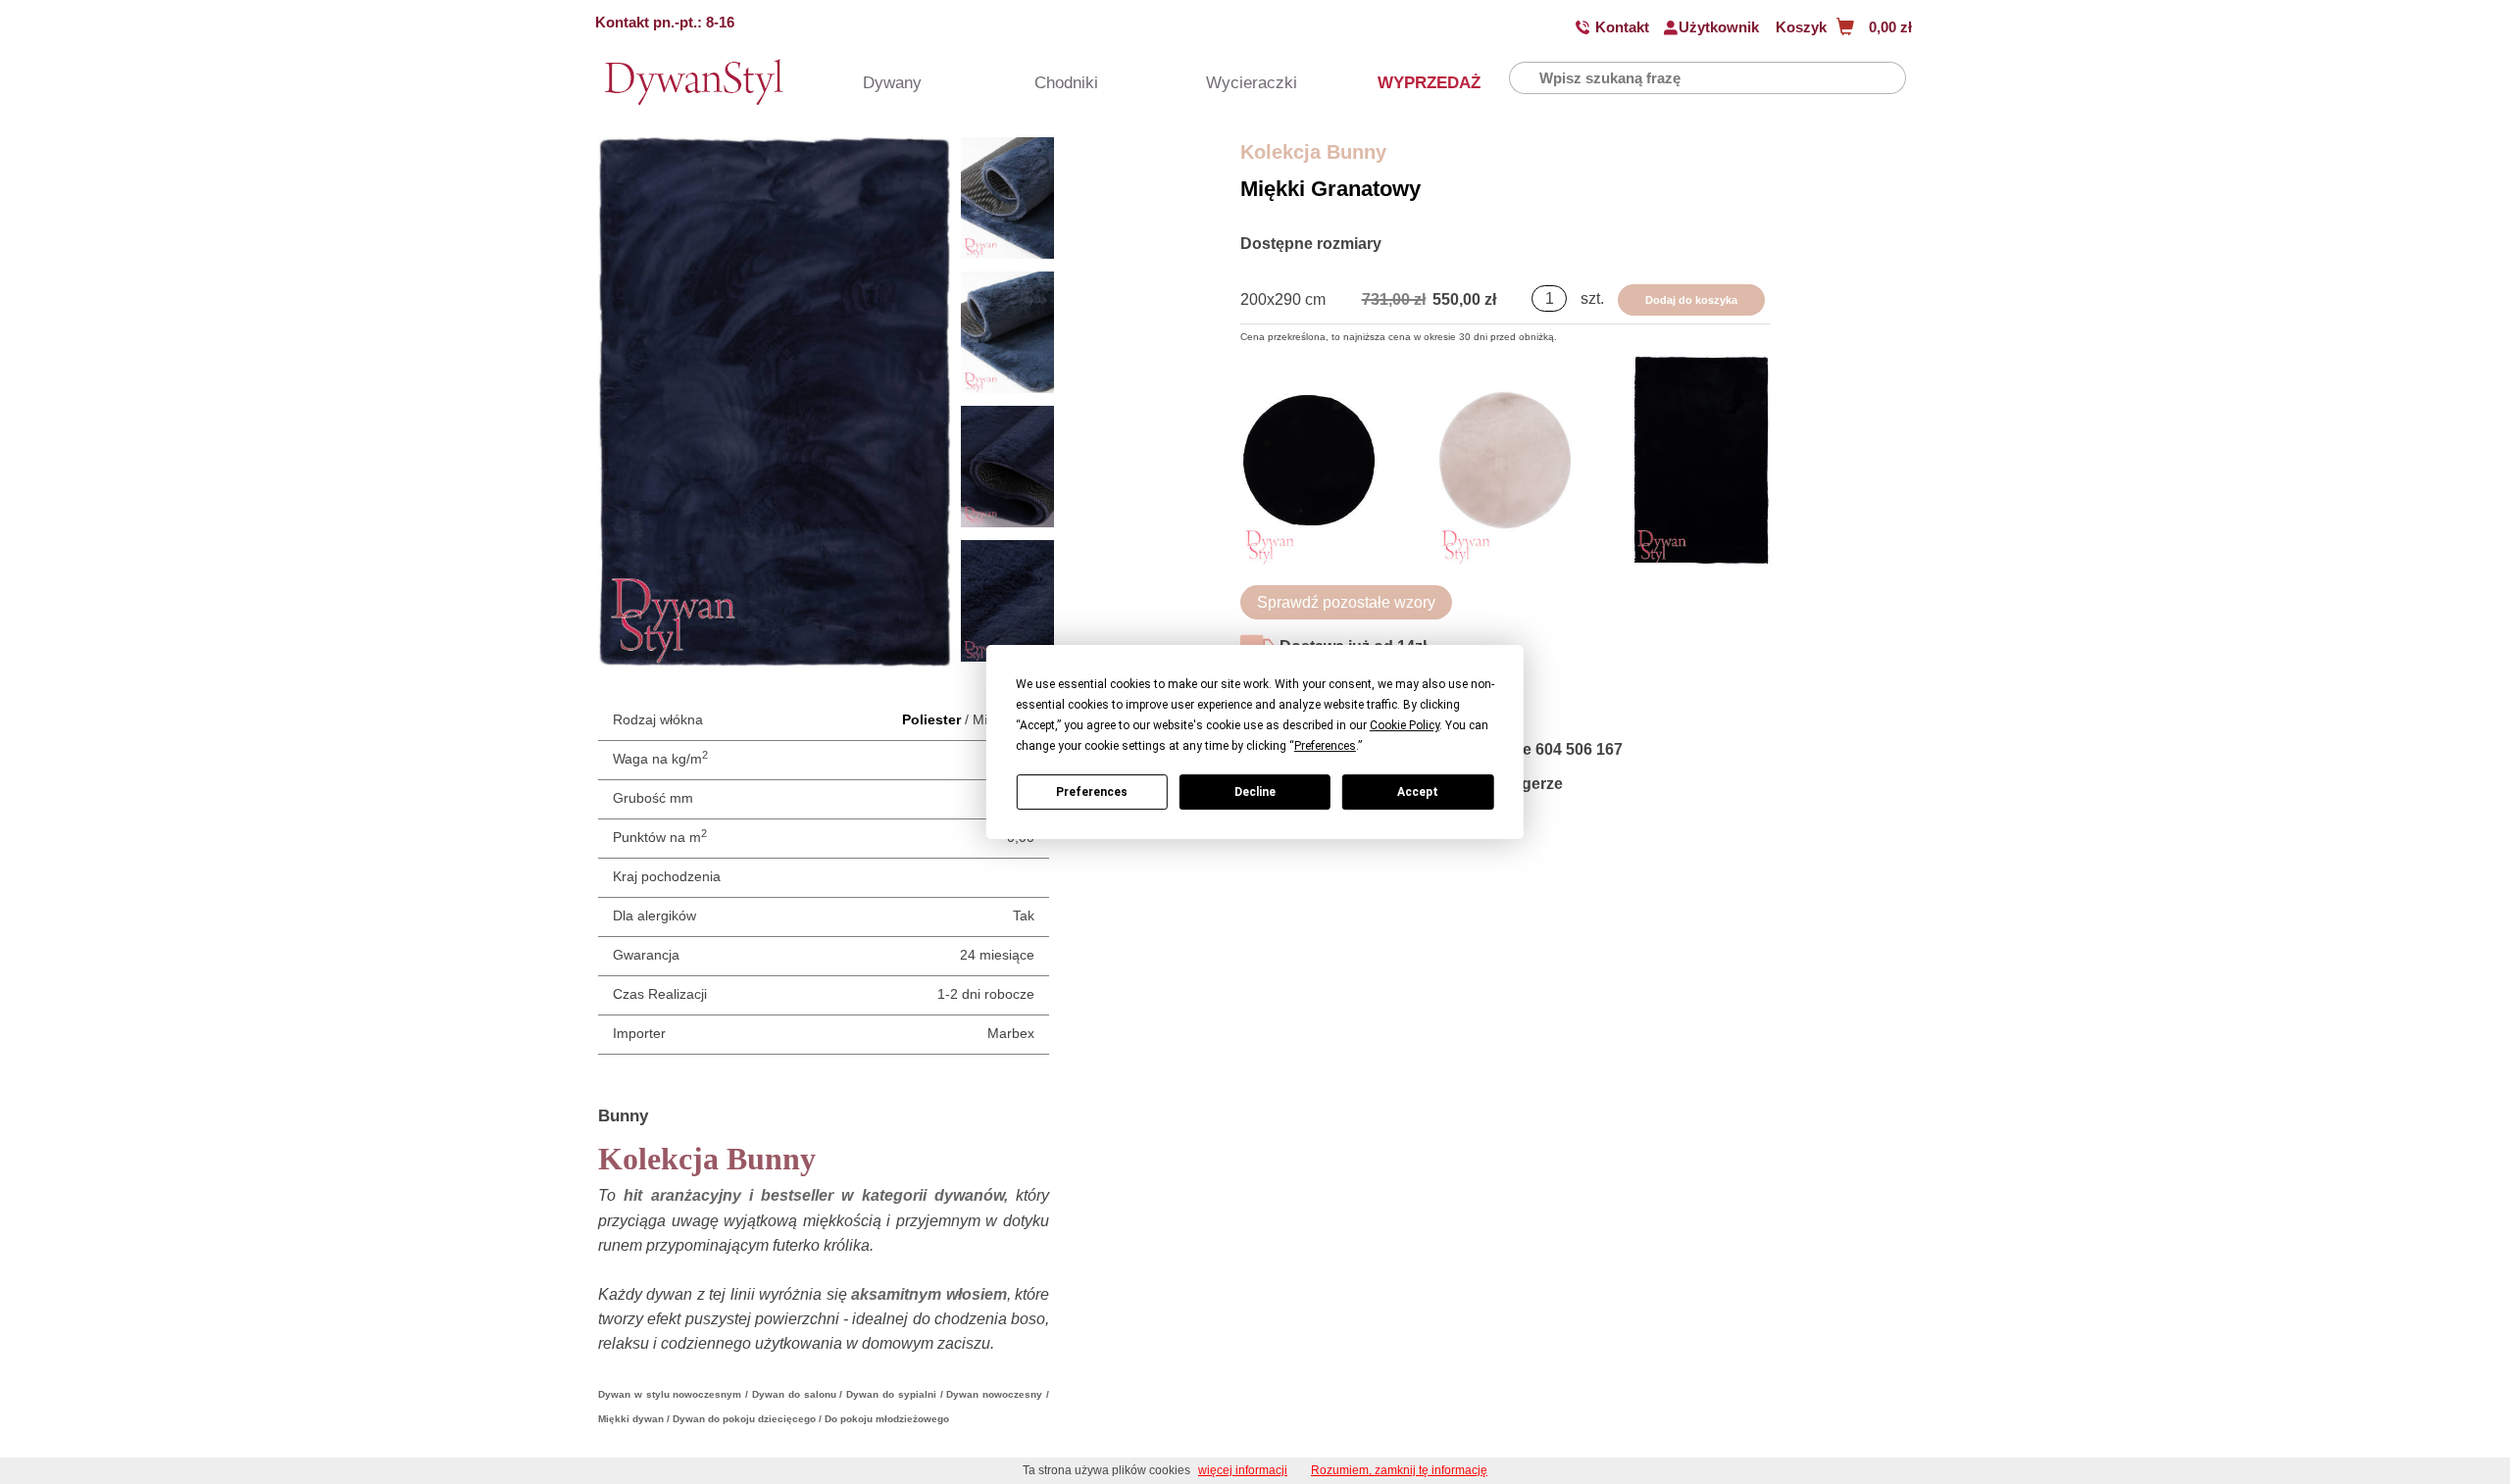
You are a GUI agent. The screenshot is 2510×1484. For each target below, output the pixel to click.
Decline (1255, 792)
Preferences (1092, 792)
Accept (1418, 792)
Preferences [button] (1325, 746)
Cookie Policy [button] (1405, 725)
